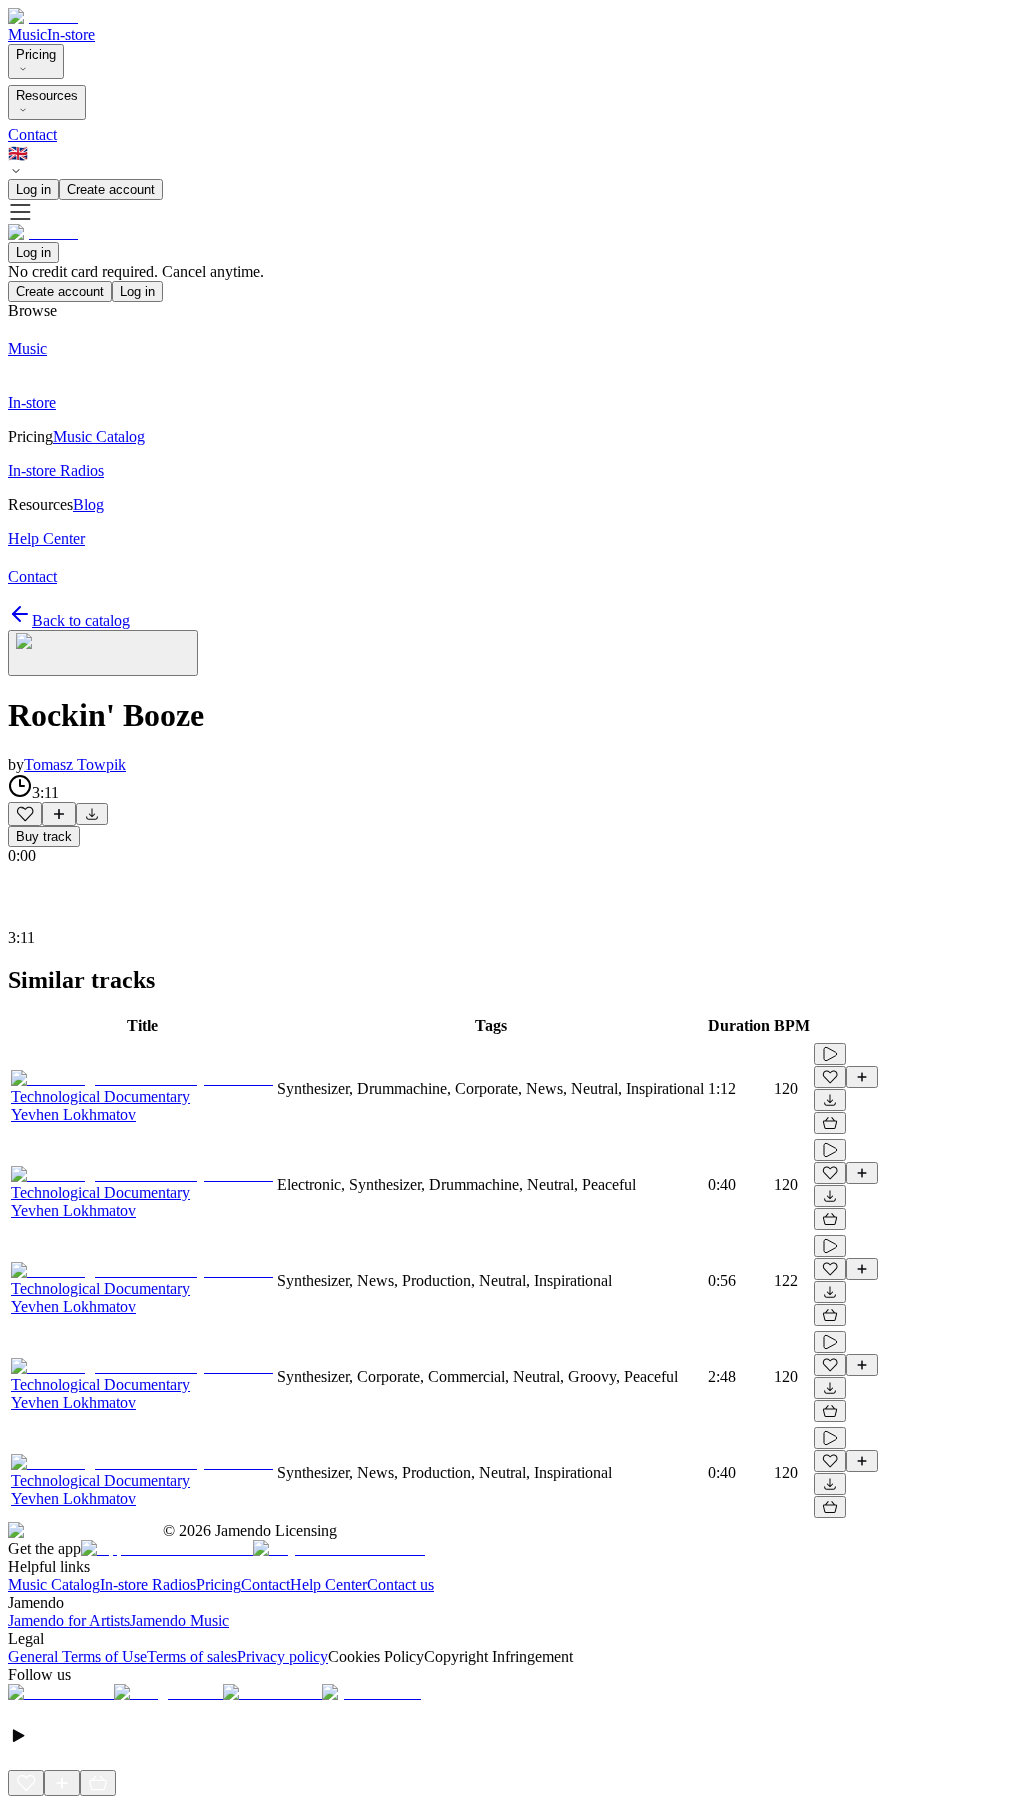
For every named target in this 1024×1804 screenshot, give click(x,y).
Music (27, 34)
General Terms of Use (77, 1656)
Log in (33, 189)
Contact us (400, 1584)
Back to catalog (81, 620)
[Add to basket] (830, 1123)
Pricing (36, 54)
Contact (32, 134)
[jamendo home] (43, 16)
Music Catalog (54, 1584)
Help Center (328, 1584)
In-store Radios (148, 1584)
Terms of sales (192, 1656)
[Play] (103, 653)
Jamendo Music (179, 1620)
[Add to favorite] (25, 814)
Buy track (44, 836)
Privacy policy (282, 1656)
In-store (71, 34)
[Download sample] (92, 814)
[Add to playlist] (59, 814)
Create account (111, 189)
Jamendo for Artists (69, 1620)
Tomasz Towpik (75, 764)
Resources (47, 95)
